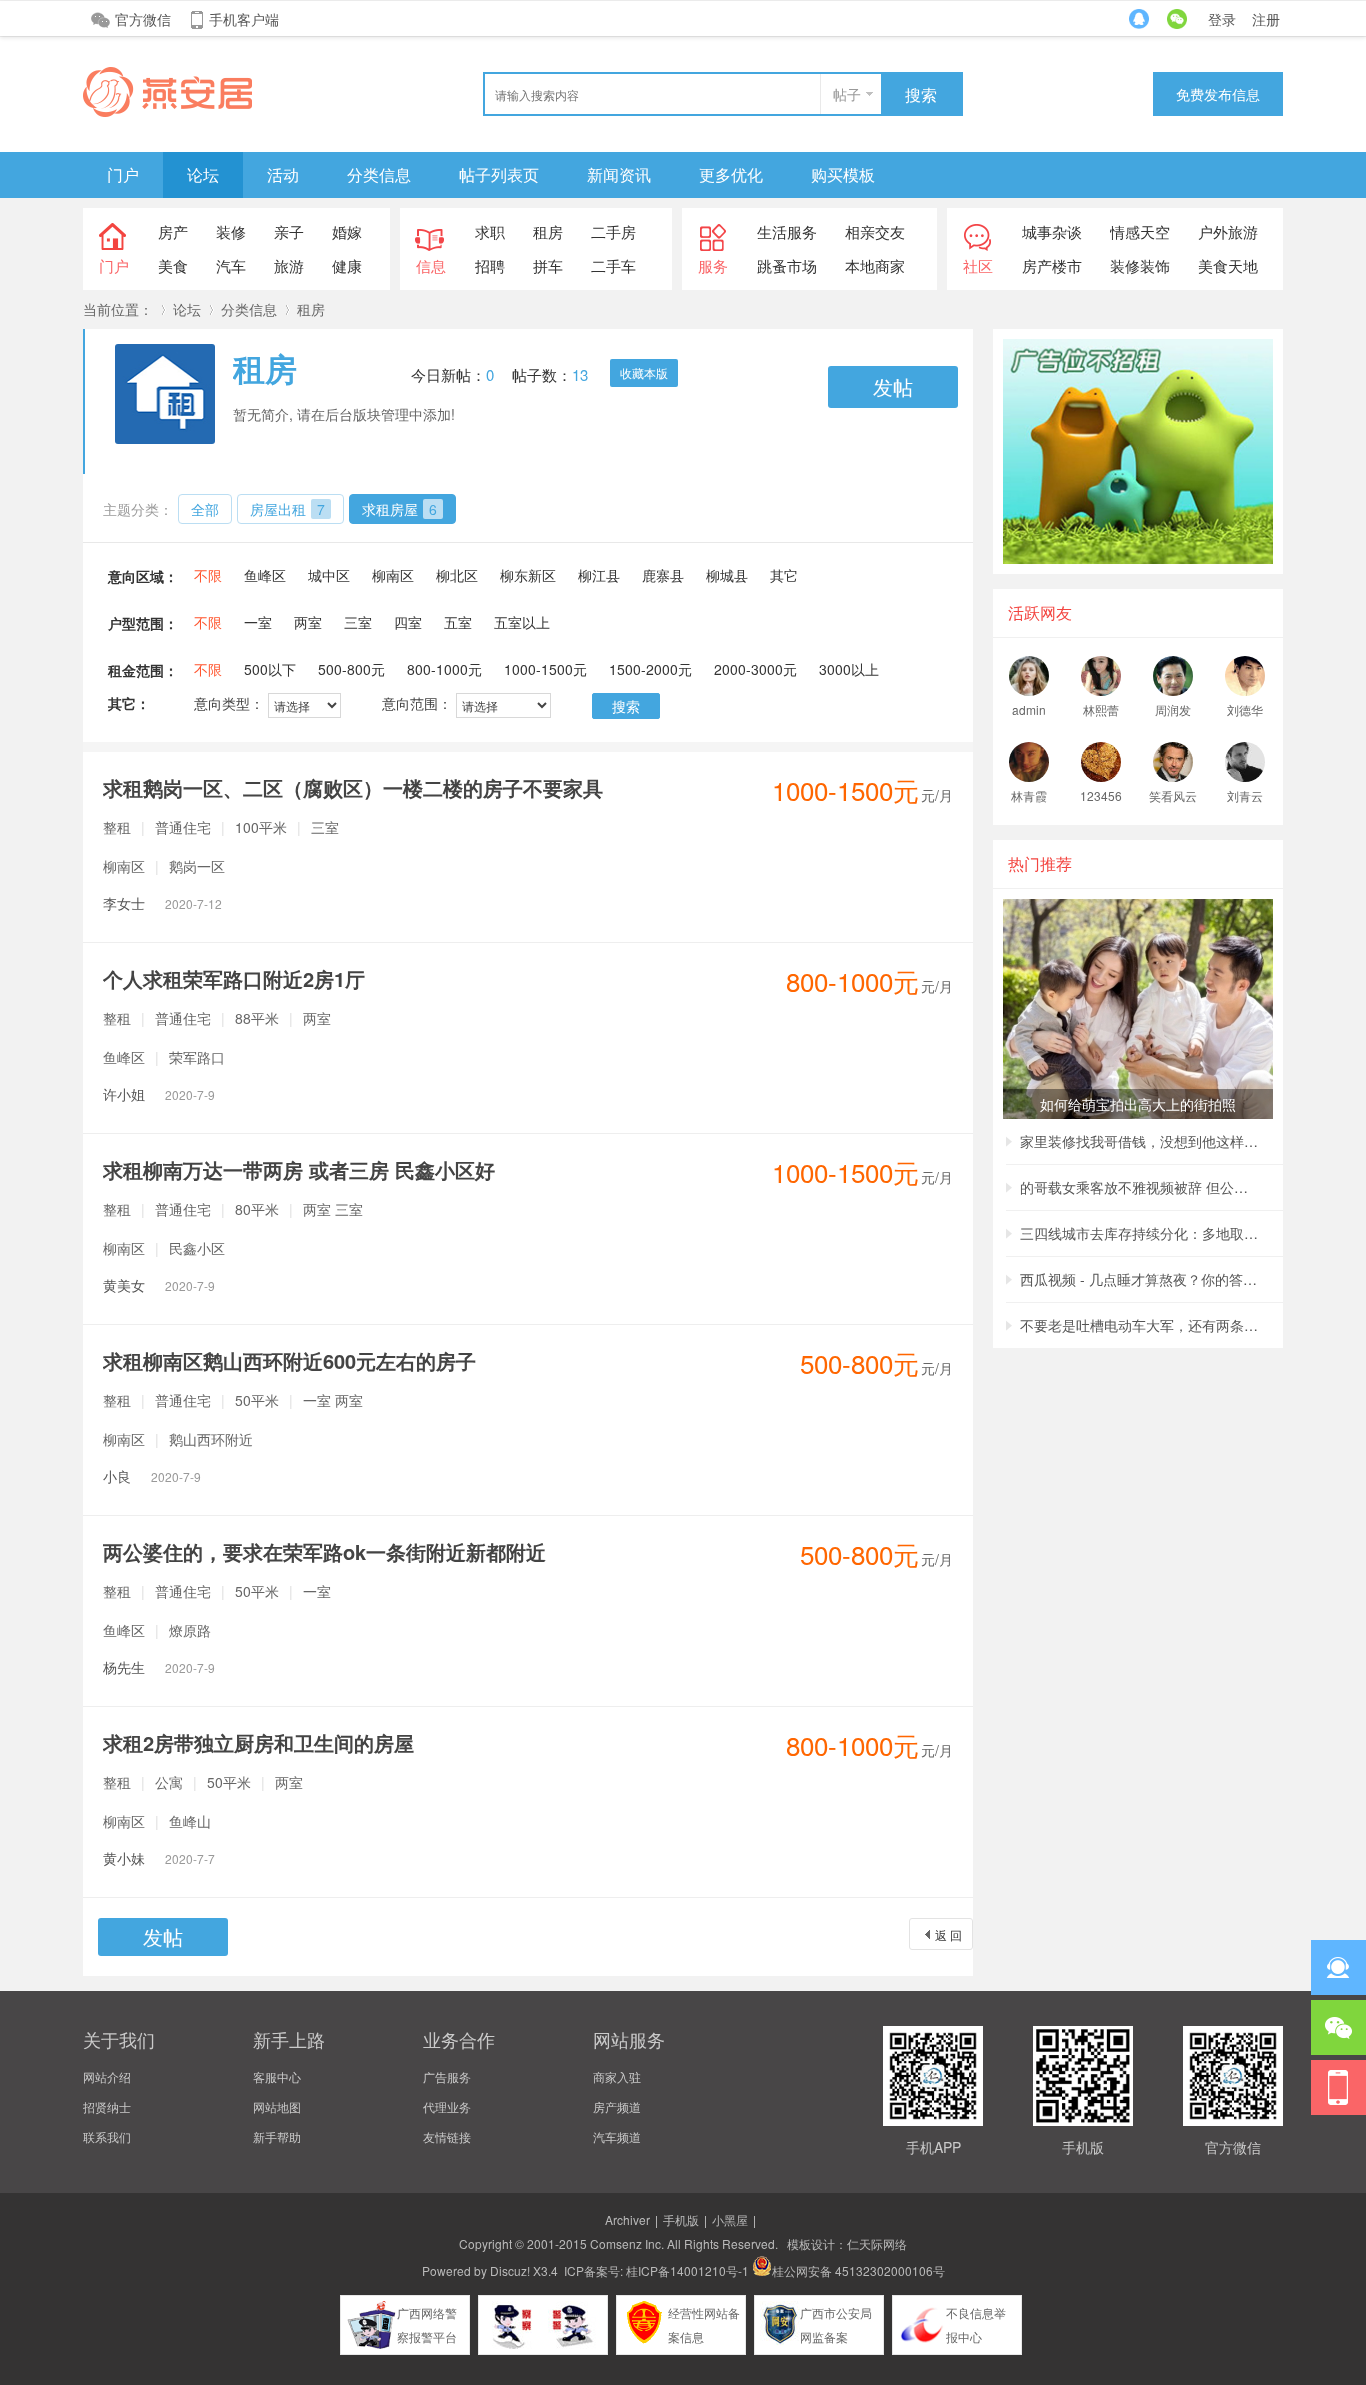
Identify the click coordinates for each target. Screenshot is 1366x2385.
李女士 (162, 903)
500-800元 (351, 669)
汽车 (231, 265)
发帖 (893, 386)
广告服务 (447, 2076)
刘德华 (1245, 709)
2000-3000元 (755, 669)
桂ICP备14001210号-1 (687, 2270)
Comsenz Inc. (627, 2243)
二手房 (613, 231)
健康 (347, 265)
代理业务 (447, 2106)
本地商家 (875, 265)
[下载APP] (1338, 2087)
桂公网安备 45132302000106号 (858, 2270)
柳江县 (599, 575)
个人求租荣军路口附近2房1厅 (234, 978)
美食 (173, 265)
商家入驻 (617, 2076)
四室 (408, 622)
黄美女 (159, 1285)
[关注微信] (1338, 2027)
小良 (152, 1476)
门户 (123, 174)
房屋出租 (287, 509)
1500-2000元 (650, 669)
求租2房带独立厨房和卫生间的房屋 (258, 1742)
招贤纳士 (107, 2106)
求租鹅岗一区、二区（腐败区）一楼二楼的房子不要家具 (353, 787)
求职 (490, 231)
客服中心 (277, 2076)
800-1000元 (444, 669)
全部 (205, 509)
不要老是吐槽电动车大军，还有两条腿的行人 (1140, 1325)
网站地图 (277, 2106)
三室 (358, 622)
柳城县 (727, 575)
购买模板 (843, 174)
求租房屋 (399, 509)
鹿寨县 (663, 575)
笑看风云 (1173, 795)
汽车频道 (617, 2136)
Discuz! (510, 2270)
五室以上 (522, 622)
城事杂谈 (1052, 231)
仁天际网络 (877, 2243)
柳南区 (393, 575)
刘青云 (1245, 795)
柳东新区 (528, 575)
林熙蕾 (1101, 709)
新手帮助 (277, 2136)
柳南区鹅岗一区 (164, 866)
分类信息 (379, 174)
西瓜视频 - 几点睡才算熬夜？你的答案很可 (1140, 1279)
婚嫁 (347, 231)
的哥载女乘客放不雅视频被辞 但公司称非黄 (1140, 1187)
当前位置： (118, 309)
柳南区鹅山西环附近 (178, 1439)
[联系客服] (1338, 1967)
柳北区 (457, 575)
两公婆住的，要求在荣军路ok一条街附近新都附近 (324, 1551)
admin (1029, 709)
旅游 (289, 265)
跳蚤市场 (787, 265)
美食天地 (1228, 265)
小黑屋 (730, 2219)
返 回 (948, 1934)
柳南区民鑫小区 (164, 1248)
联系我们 (107, 2136)
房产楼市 (1052, 265)
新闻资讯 (619, 174)
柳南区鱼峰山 (157, 1821)
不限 (208, 575)
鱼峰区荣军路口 (164, 1057)
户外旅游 (1228, 231)
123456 (1101, 795)
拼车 (548, 265)
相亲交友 (875, 231)
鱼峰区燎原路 (157, 1630)
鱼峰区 (265, 575)
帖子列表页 (499, 174)
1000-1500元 (545, 669)
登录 (1222, 19)
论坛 (203, 174)
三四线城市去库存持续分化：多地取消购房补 (1140, 1233)
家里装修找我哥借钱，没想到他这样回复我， (1140, 1141)
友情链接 (447, 2136)
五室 (458, 622)
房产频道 (617, 2106)
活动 (283, 174)
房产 (173, 231)
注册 (1266, 19)
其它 (784, 575)
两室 (308, 622)
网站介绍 (107, 2076)
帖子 (847, 94)
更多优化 (731, 174)
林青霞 (1029, 795)
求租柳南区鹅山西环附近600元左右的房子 (289, 1360)
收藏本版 (644, 372)
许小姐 (159, 1094)
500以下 (270, 669)
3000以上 (849, 669)
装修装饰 (1140, 265)
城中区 (329, 575)
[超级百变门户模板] (167, 111)
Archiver (627, 2219)
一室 (258, 622)
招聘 (490, 265)
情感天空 (1140, 231)
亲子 (289, 231)
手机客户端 (244, 19)
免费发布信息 (1218, 94)
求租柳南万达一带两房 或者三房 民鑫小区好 (299, 1169)
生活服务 (787, 231)
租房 (548, 231)
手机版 (681, 2219)
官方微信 (143, 19)
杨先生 (159, 1667)
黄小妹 (159, 1858)
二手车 (613, 265)
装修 (231, 231)
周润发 (1173, 709)
